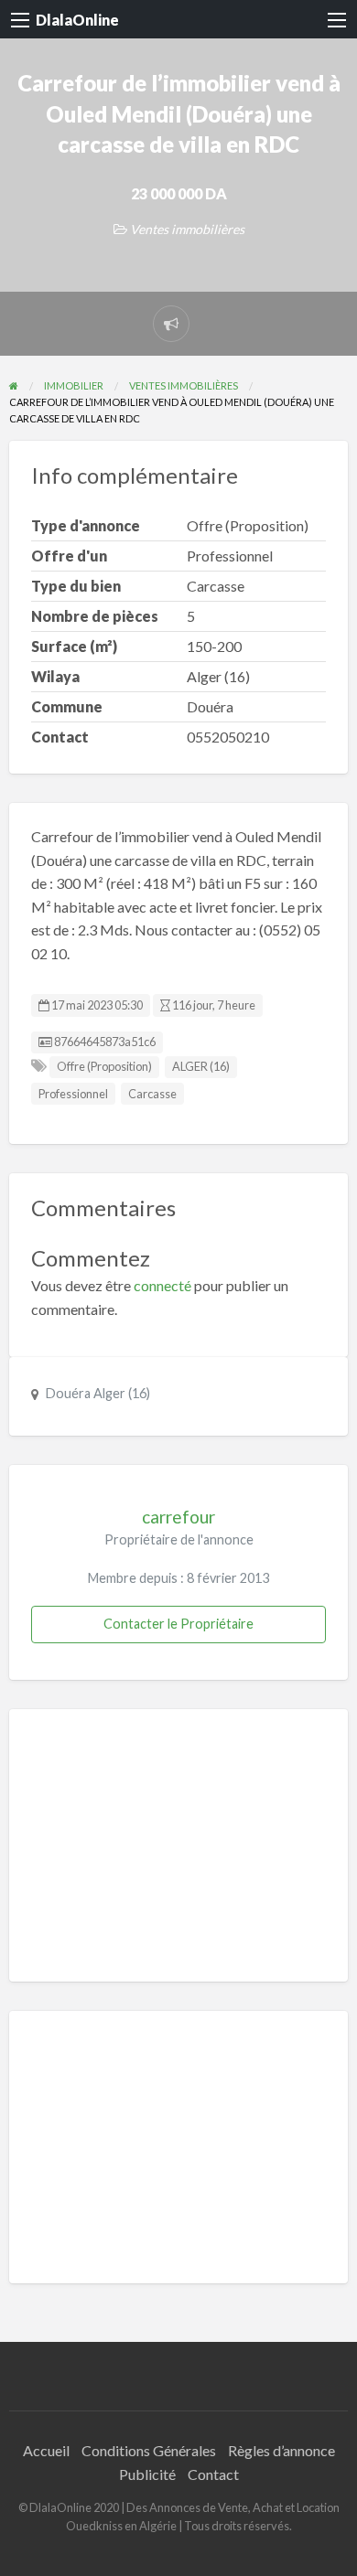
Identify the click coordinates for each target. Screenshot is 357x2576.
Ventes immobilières (187, 229)
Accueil (46, 2450)
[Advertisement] (178, 1845)
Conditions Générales (149, 2450)
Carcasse (152, 1094)
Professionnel (73, 1094)
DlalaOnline (77, 20)
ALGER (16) (201, 1066)
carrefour (178, 1517)
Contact (213, 2474)
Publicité (147, 2474)
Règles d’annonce (281, 2450)
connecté (162, 1285)
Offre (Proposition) (104, 1066)
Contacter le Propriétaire (178, 1624)
